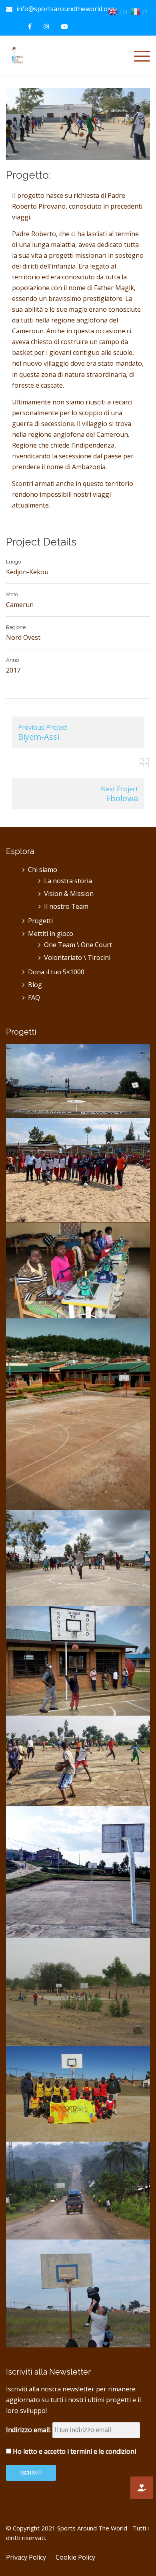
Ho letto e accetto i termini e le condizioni (74, 2451)
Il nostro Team (66, 906)
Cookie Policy (75, 2557)
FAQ (34, 997)
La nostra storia (68, 881)
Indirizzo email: (29, 2430)
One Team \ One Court (78, 945)
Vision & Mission (69, 894)
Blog (35, 985)
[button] (142, 2488)
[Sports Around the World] (17, 55)
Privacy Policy (26, 2557)
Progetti (40, 921)
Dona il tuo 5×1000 (56, 972)
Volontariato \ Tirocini (77, 958)
